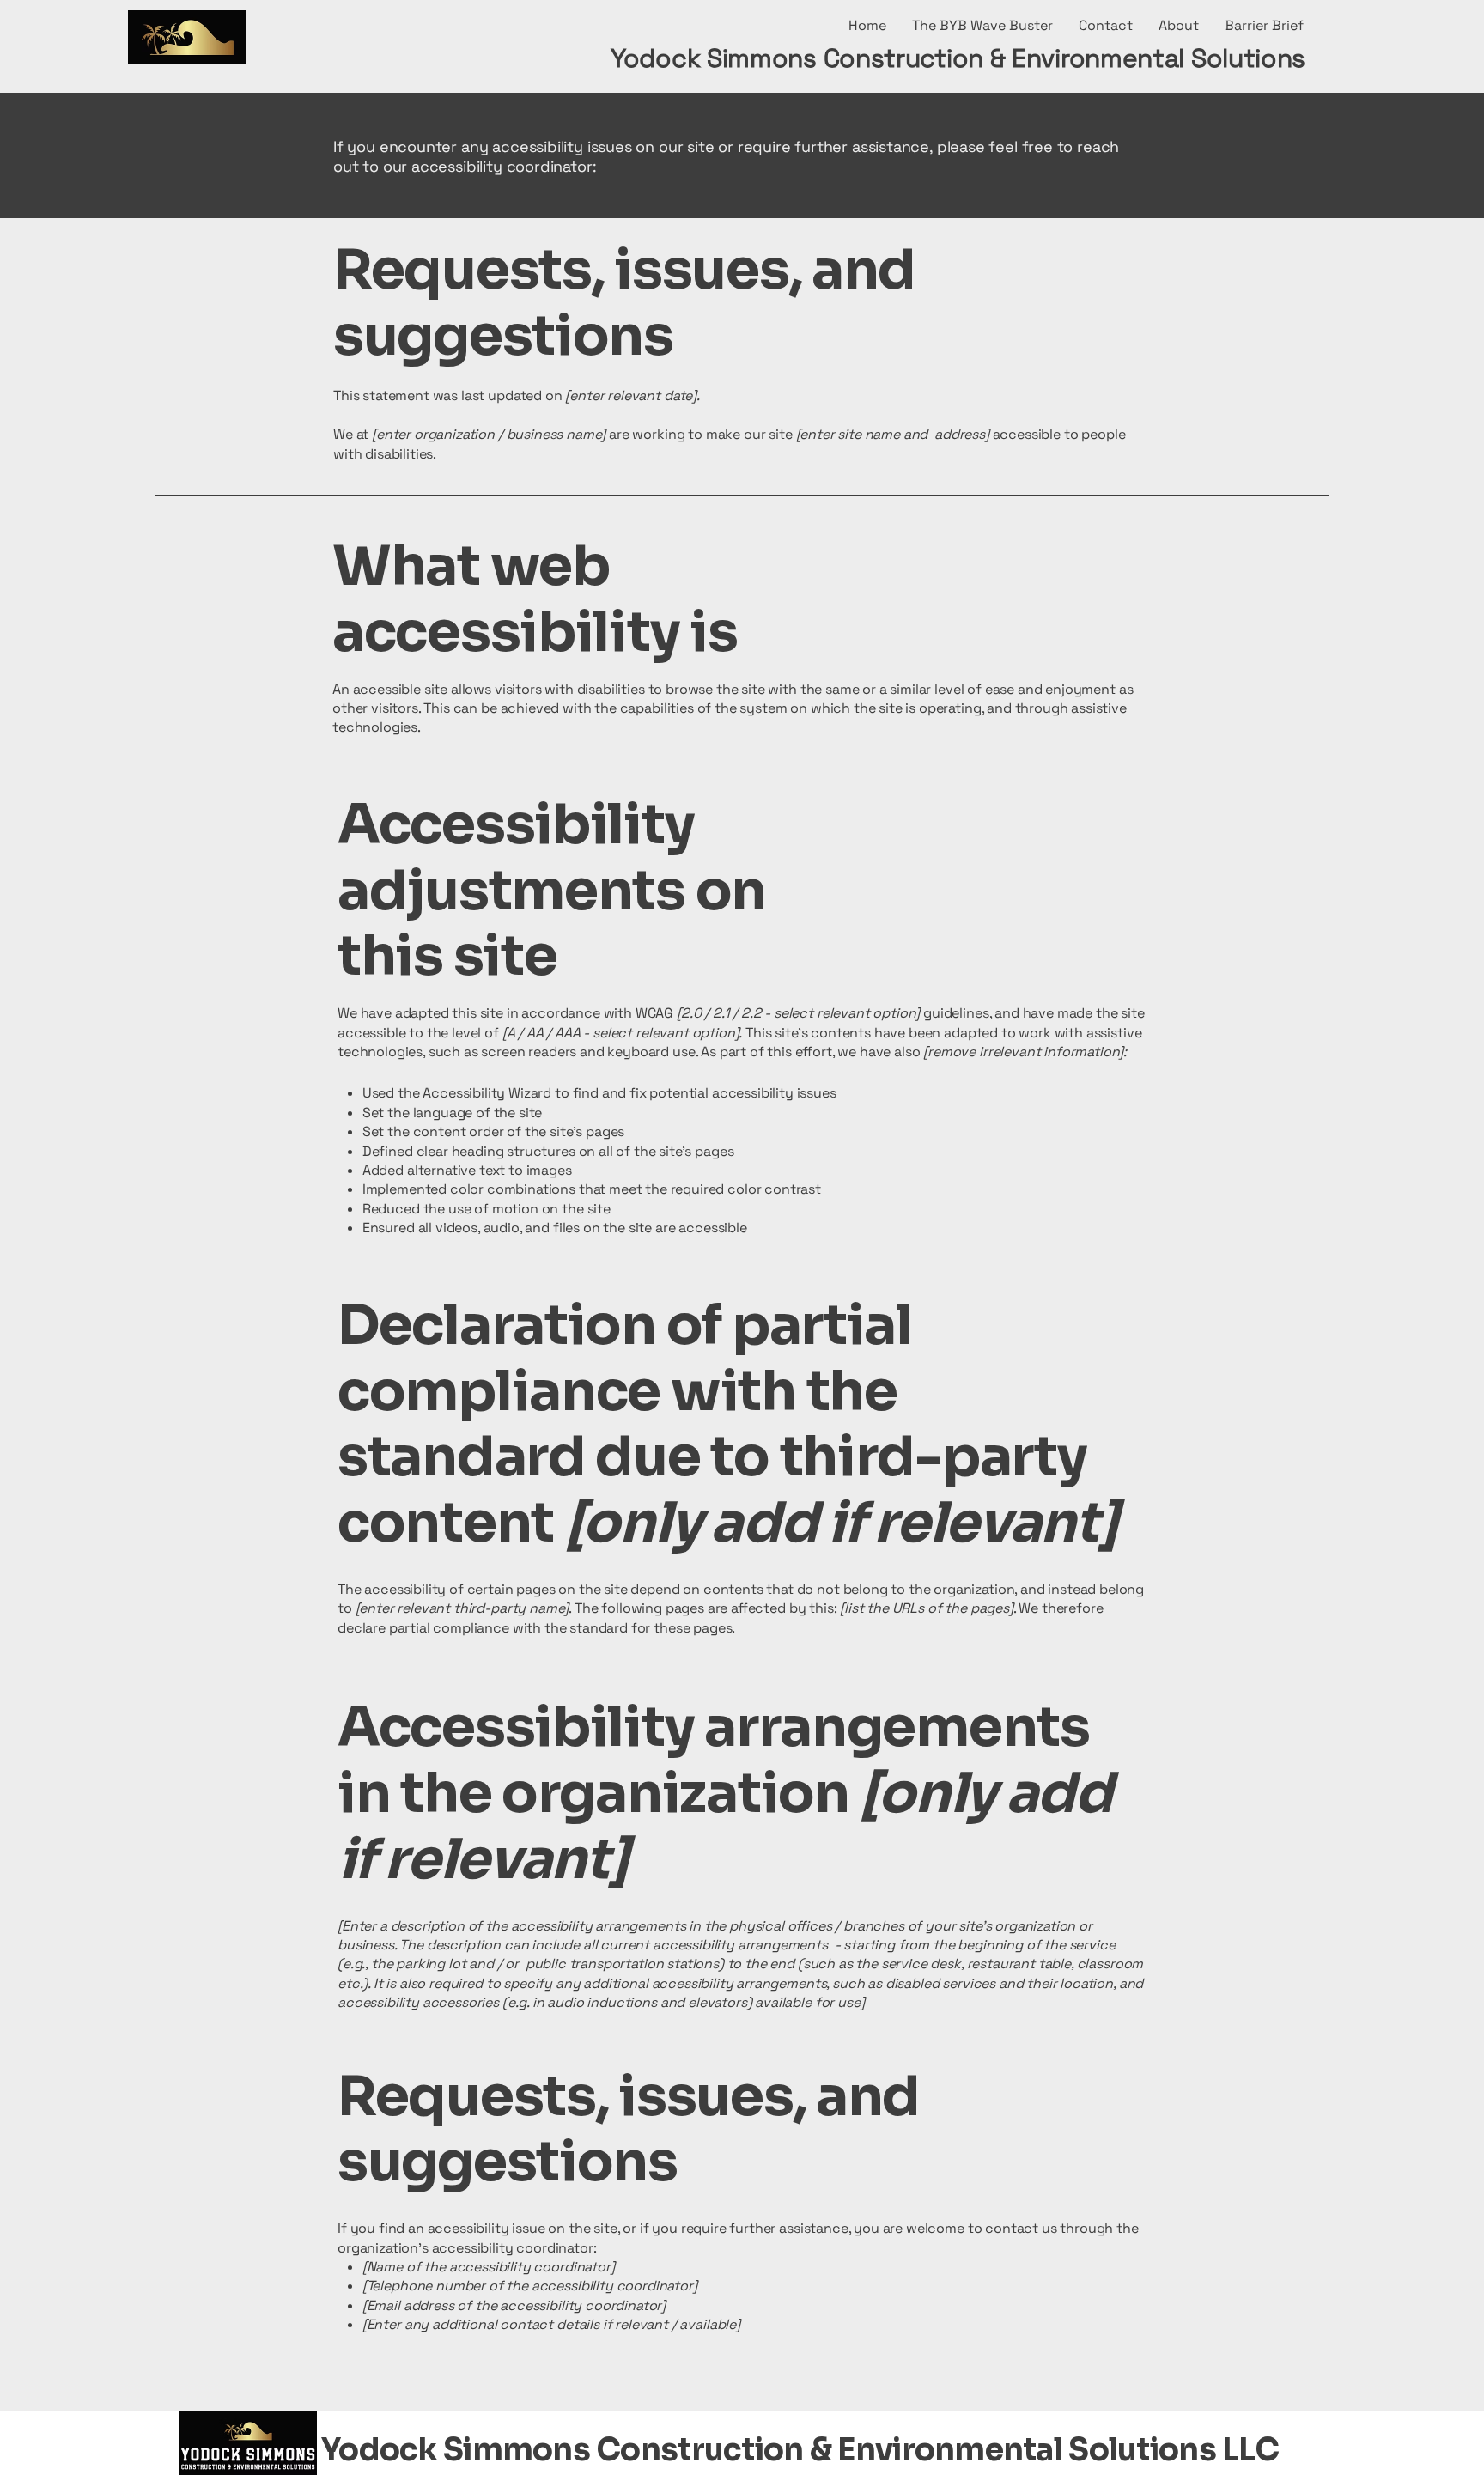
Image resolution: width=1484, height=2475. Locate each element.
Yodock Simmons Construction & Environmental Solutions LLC (800, 2450)
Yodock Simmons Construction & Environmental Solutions (958, 58)
